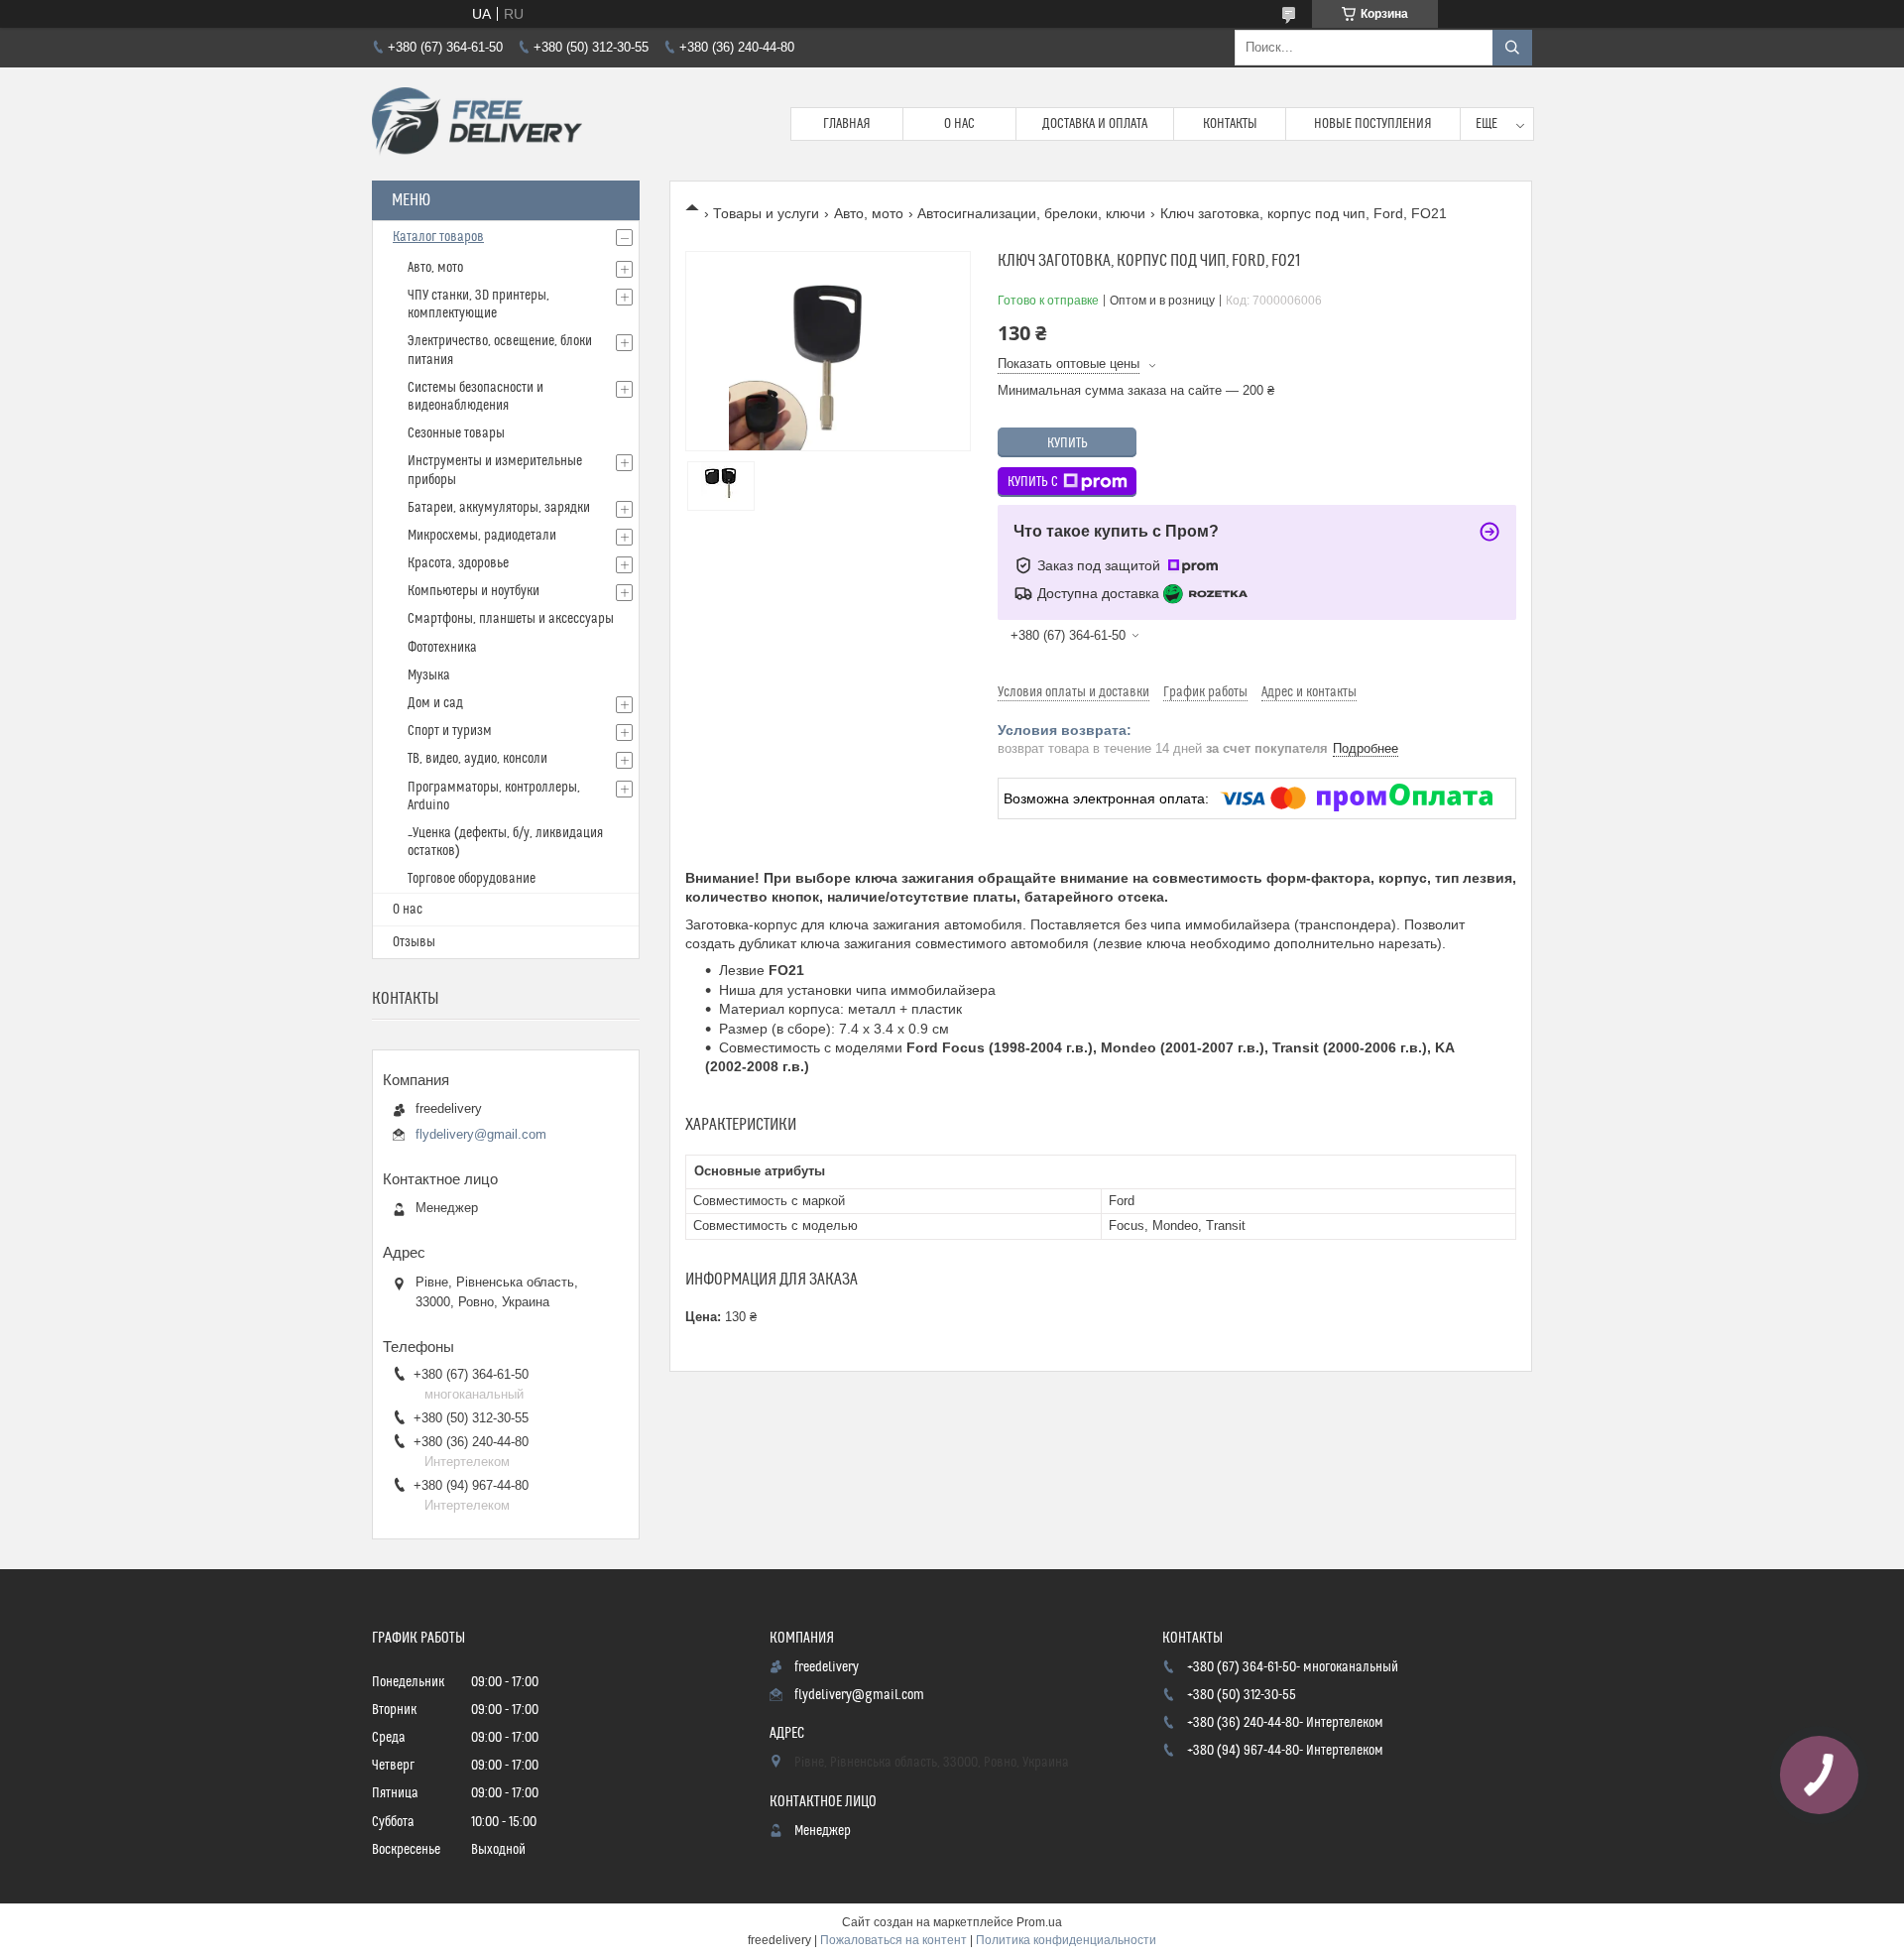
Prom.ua (1039, 1922)
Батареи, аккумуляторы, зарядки (499, 508)
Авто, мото (869, 213)
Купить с (1033, 482)
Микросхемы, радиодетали (482, 536)
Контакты (1230, 124)
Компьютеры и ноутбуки (474, 591)
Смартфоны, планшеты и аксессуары (511, 619)
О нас (959, 124)
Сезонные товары (456, 433)
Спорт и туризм (450, 731)
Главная (847, 124)
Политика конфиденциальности (1066, 1940)
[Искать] (1512, 48)
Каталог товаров (438, 237)
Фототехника (442, 648)
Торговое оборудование (472, 879)
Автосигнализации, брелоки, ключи (1031, 213)
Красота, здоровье (458, 563)
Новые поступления (1373, 124)
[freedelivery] (477, 124)
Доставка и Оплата (1095, 124)
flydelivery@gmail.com (481, 1134)
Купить (1068, 443)
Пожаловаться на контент (893, 1940)
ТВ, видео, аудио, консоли (477, 759)
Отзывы (414, 942)
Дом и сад (435, 703)
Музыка (429, 675)
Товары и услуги (766, 213)
